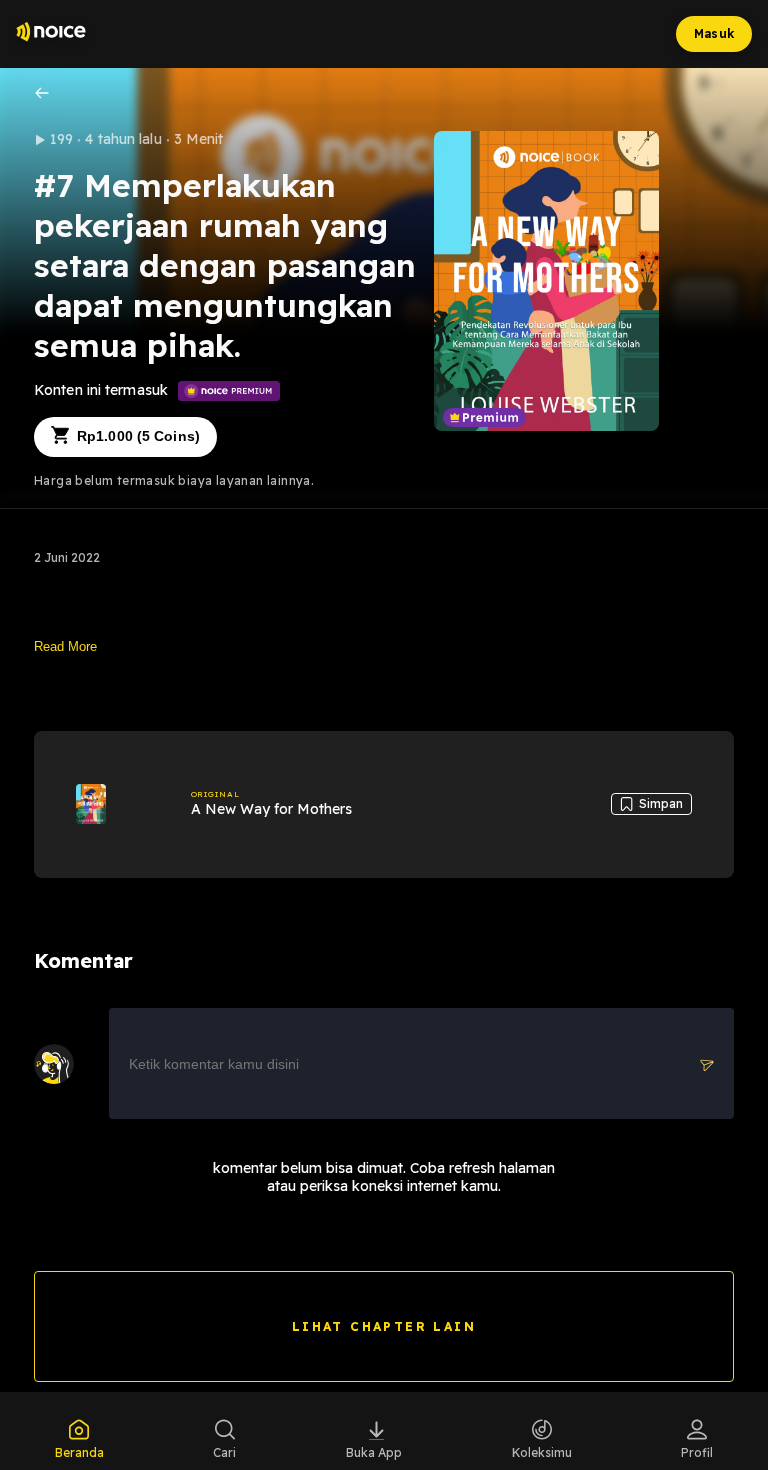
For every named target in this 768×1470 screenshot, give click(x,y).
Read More (65, 646)
